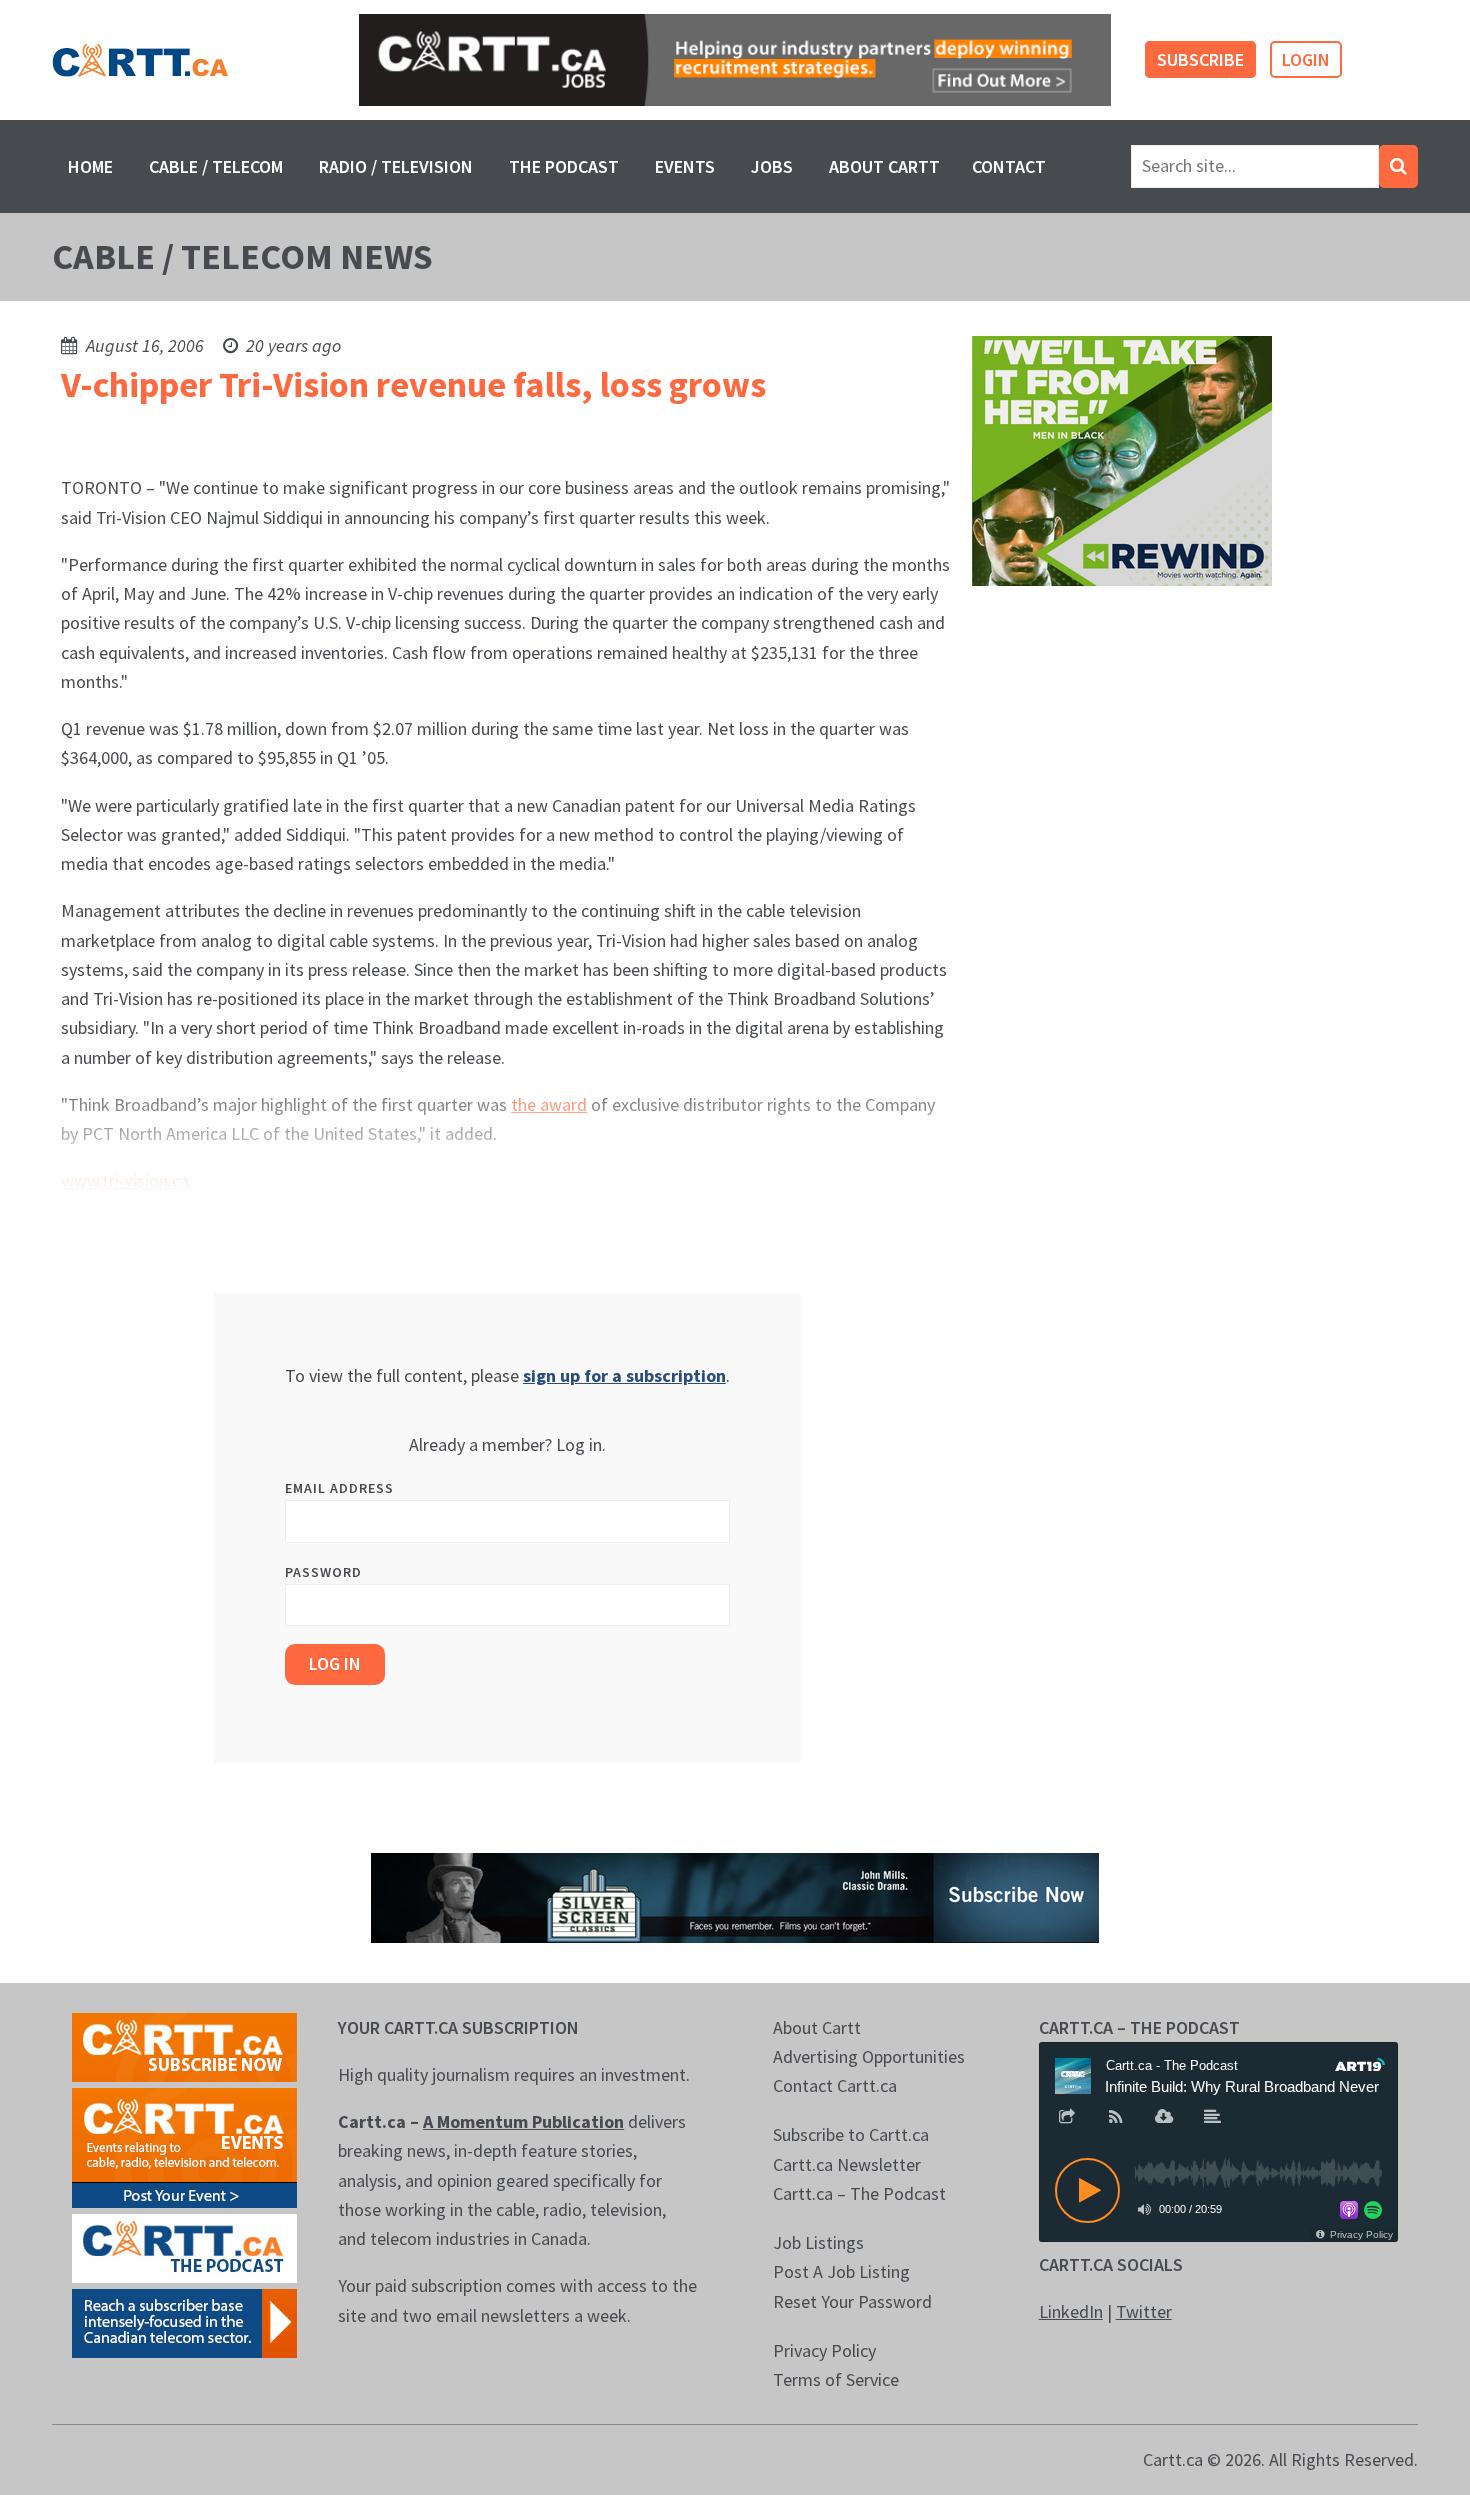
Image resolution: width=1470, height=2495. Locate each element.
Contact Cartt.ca (835, 2085)
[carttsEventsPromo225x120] (184, 2145)
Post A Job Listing (841, 2271)
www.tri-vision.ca (125, 1180)
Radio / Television (396, 166)
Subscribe (1200, 59)
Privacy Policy (824, 2350)
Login (1306, 59)
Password (323, 1572)
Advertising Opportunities (869, 2056)
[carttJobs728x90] (734, 60)
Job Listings (818, 2242)
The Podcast (564, 166)
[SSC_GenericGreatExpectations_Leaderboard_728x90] (735, 1895)
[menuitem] (90, 166)
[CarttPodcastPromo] (184, 2246)
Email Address (339, 1488)
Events (685, 166)
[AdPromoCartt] (184, 2321)
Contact (1009, 166)
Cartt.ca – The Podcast (859, 2193)
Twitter (1144, 2311)
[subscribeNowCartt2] (184, 2045)
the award (549, 1104)
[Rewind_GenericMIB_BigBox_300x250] (1122, 459)
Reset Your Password (852, 2301)
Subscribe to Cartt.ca (851, 2134)
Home (90, 166)
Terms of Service (836, 2379)
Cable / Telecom (216, 166)
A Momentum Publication (523, 2121)
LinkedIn (1071, 2311)
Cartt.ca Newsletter (847, 2164)
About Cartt (884, 166)
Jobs (772, 166)
